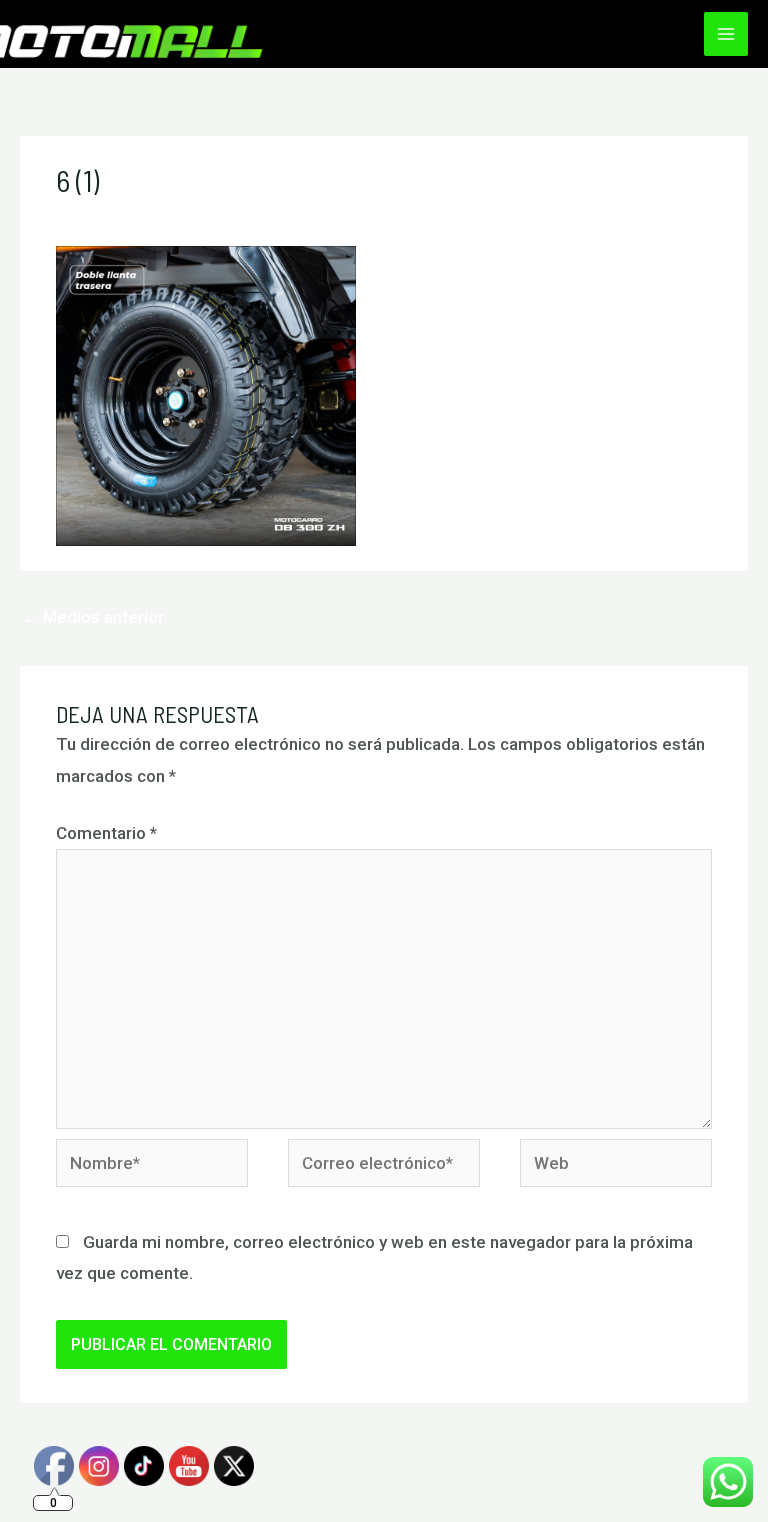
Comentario (106, 833)
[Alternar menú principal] (726, 34)
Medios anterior (93, 617)
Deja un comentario (130, 216)
